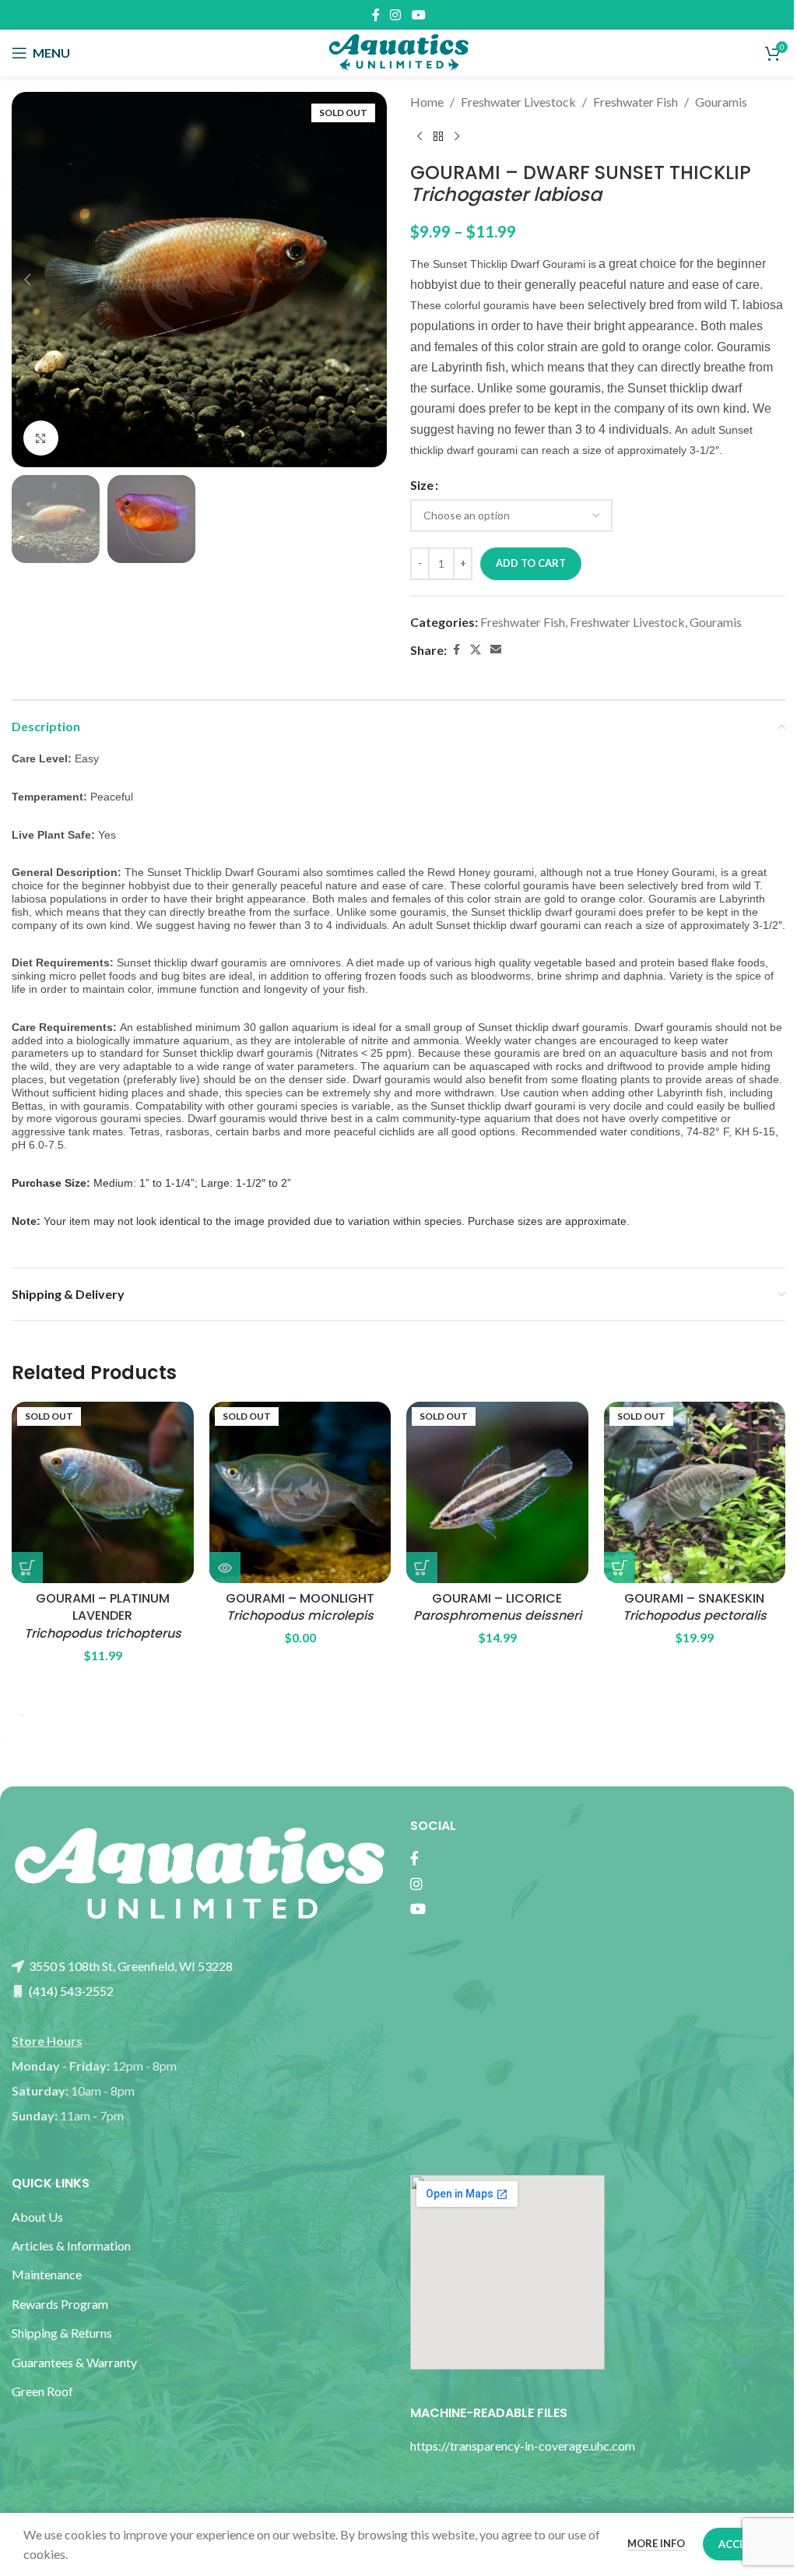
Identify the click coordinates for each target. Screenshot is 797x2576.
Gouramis (721, 102)
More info (657, 2543)
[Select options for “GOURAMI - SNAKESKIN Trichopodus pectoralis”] (620, 1568)
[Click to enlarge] (41, 438)
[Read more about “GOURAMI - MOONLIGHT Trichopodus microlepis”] (225, 1568)
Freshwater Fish (635, 102)
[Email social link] (496, 650)
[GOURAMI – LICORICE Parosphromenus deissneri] (497, 1493)
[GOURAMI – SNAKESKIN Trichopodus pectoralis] (695, 1493)
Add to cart (531, 563)
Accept (738, 2544)
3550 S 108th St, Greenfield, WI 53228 (130, 1966)
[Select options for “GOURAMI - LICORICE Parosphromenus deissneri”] (422, 1568)
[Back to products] (438, 137)
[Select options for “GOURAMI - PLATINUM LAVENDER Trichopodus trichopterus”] (27, 1568)
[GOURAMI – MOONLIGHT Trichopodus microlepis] (300, 1493)
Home (427, 102)
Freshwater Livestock (518, 102)
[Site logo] (398, 51)
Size (422, 485)
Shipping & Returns (62, 2333)
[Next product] (457, 137)
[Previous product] (420, 137)
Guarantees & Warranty (74, 2362)
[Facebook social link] (376, 15)
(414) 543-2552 (70, 1991)
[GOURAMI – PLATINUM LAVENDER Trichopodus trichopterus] (103, 1493)
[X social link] (476, 650)
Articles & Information (72, 2245)
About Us (37, 2217)
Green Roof (42, 2391)
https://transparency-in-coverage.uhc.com (523, 2446)
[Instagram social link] (396, 15)
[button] (27, 280)
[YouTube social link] (418, 15)
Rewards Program (60, 2304)
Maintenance (47, 2274)
